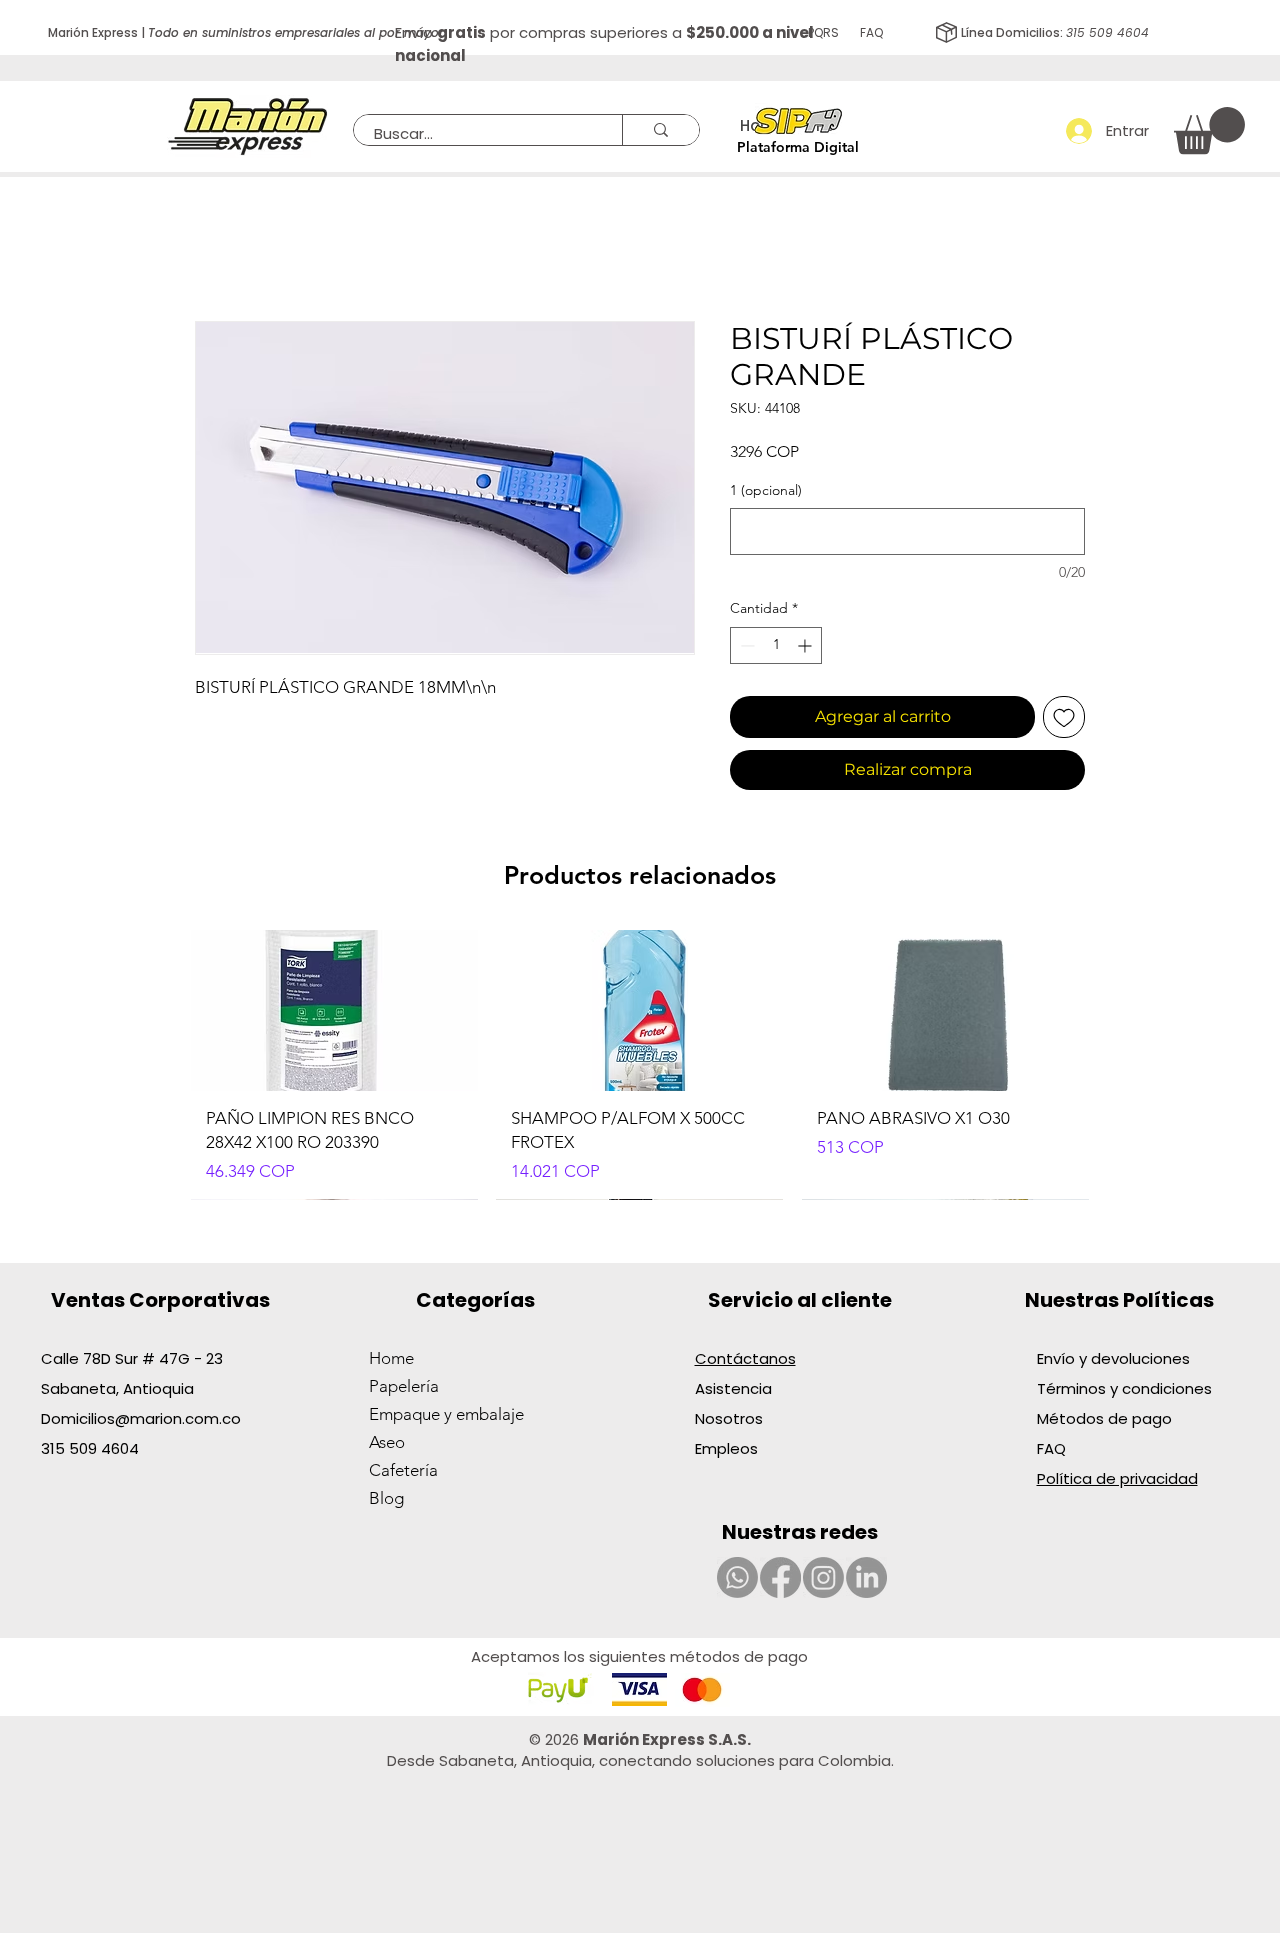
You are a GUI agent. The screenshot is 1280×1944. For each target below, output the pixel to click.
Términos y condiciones (1124, 1388)
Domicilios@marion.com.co (141, 1418)
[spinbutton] (776, 645)
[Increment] (806, 645)
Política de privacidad (1117, 1478)
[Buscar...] (660, 130)
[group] (640, 1065)
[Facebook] (780, 1577)
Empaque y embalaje (446, 1414)
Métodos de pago (1106, 1418)
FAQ (1051, 1448)
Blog (386, 1498)
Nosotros (729, 1418)
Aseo (387, 1442)
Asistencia (733, 1388)
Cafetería (403, 1470)
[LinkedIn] (866, 1577)
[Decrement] (745, 645)
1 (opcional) (766, 490)
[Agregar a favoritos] (1064, 717)
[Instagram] (823, 1577)
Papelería (404, 1386)
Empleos (726, 1448)
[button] (1209, 130)
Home (391, 1358)
